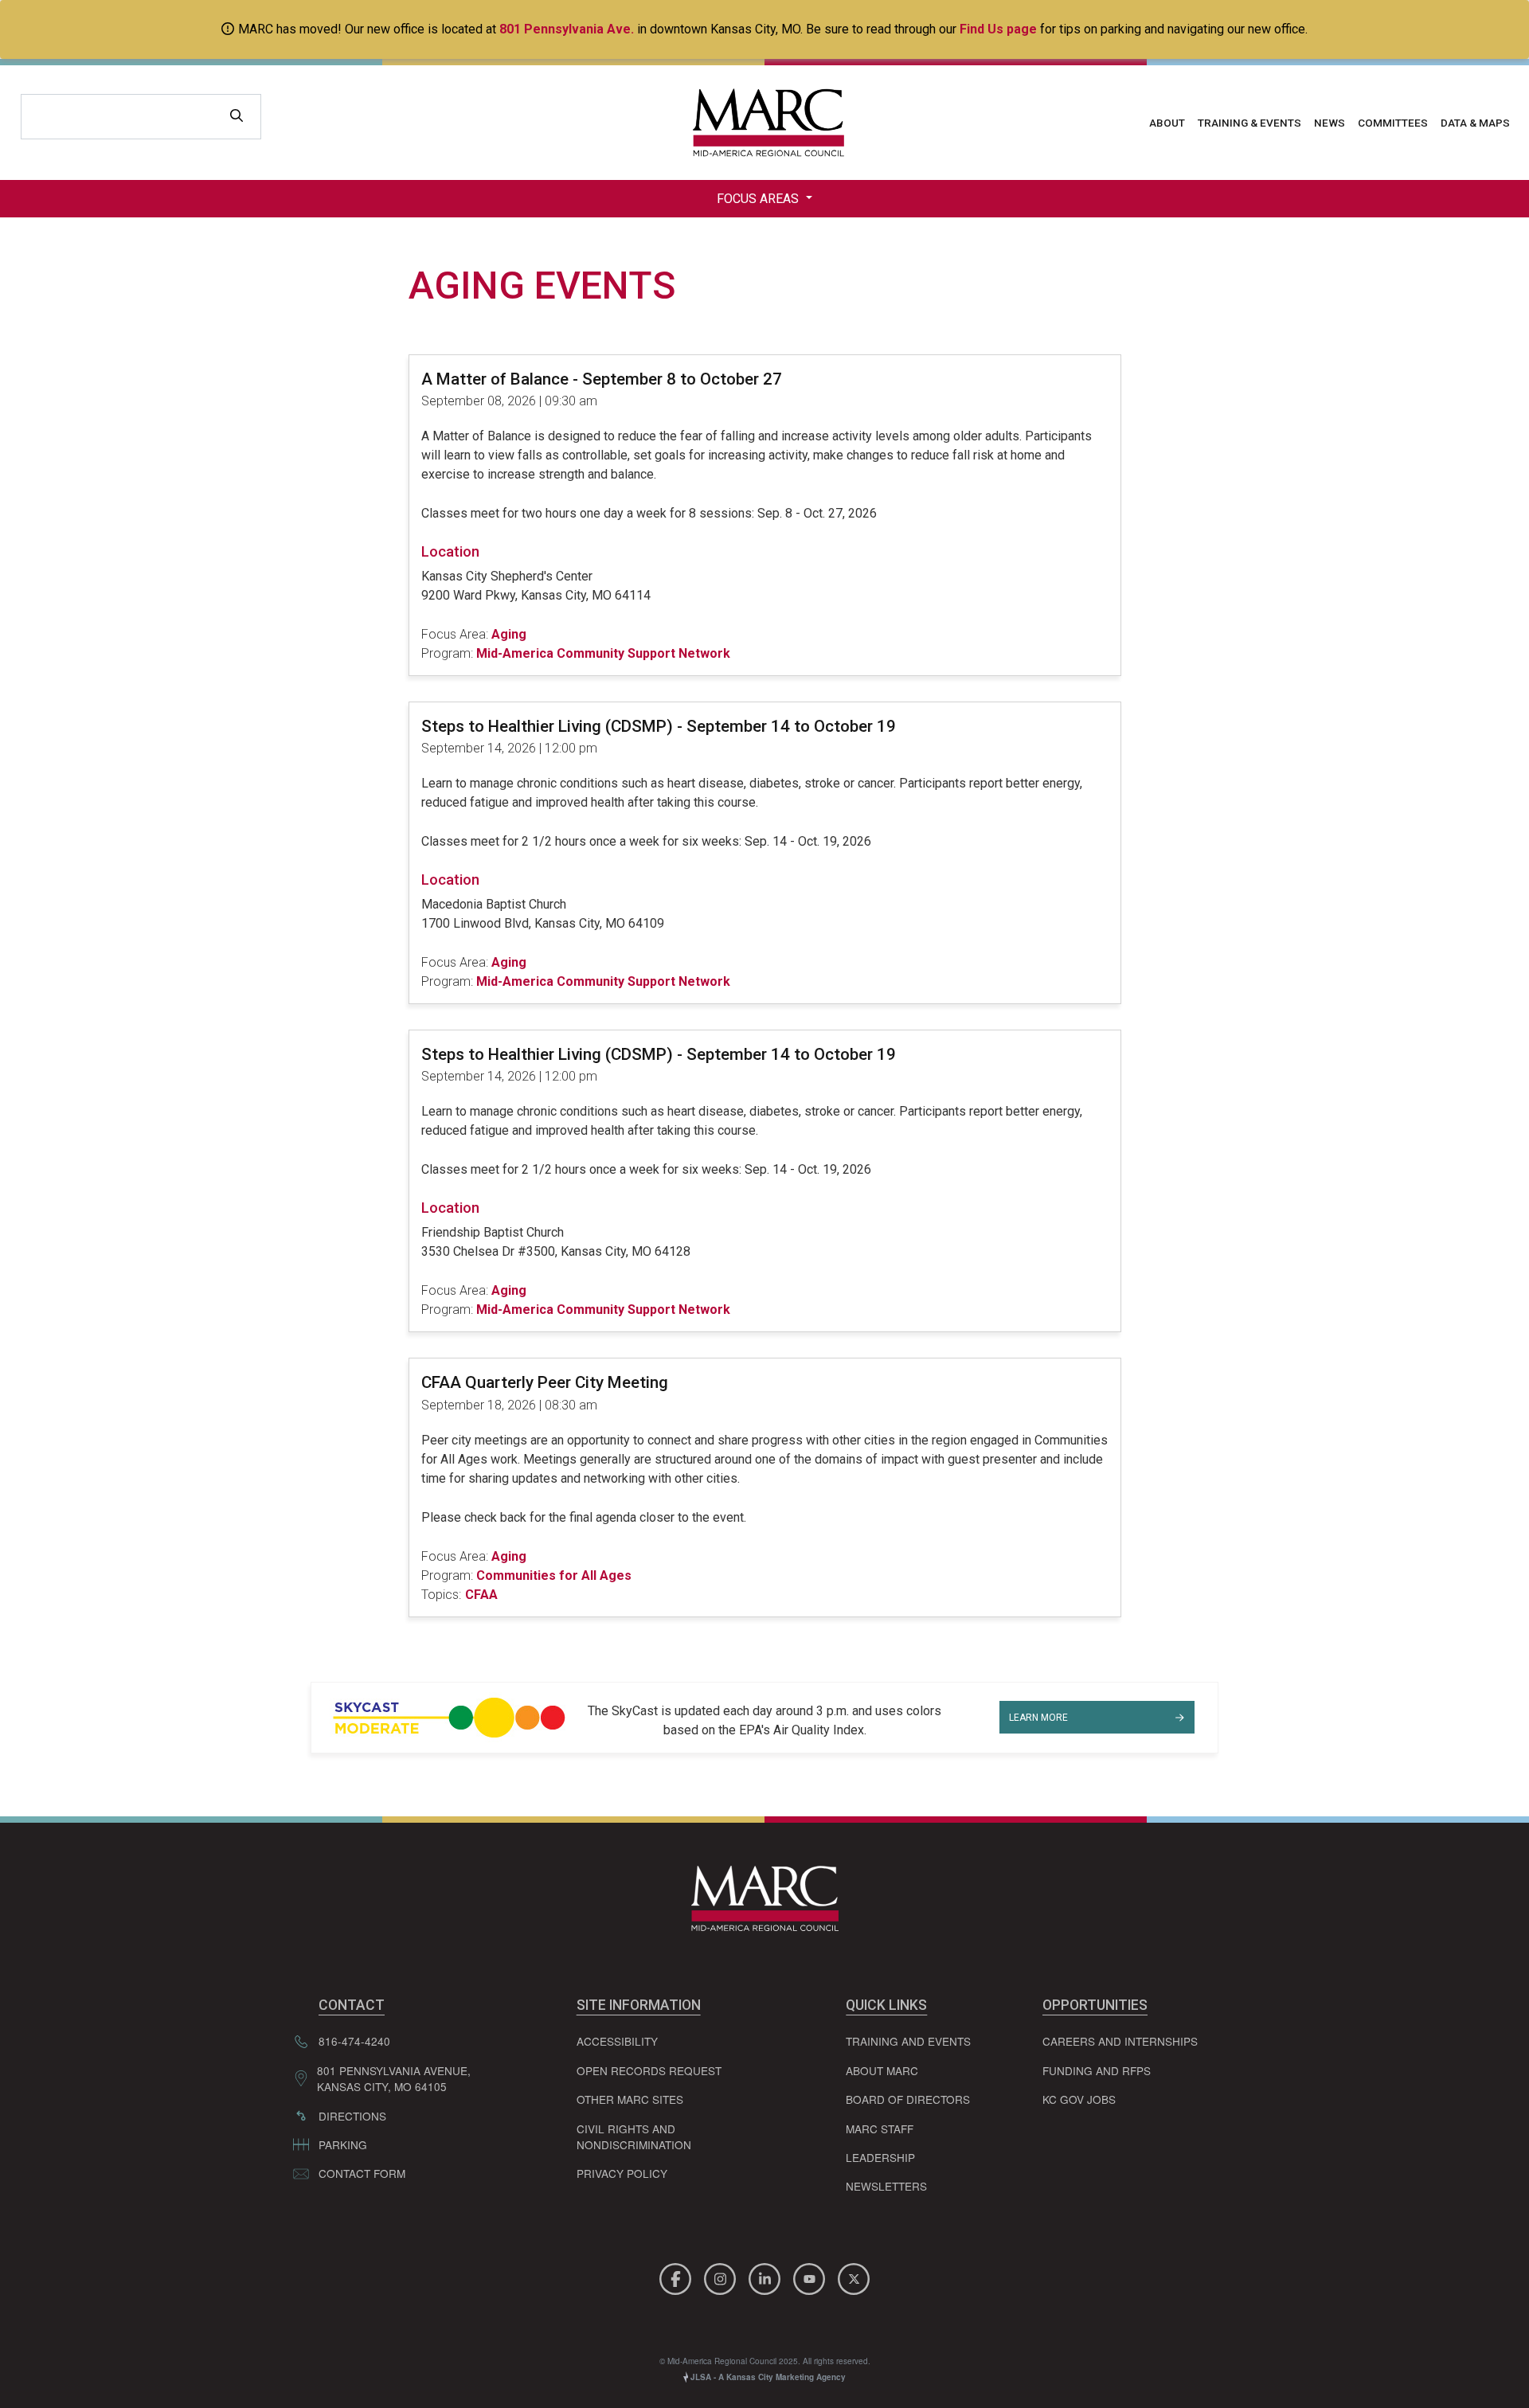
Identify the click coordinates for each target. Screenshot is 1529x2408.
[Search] (237, 117)
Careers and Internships (1120, 2041)
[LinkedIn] (767, 2276)
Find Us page (998, 29)
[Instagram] (722, 2276)
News (1330, 123)
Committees (1393, 123)
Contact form (362, 2173)
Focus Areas (759, 199)
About (1167, 123)
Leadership (880, 2157)
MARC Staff (880, 2128)
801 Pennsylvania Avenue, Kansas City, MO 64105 (394, 2078)
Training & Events (1249, 123)
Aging (509, 634)
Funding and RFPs (1097, 2070)
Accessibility (617, 2041)
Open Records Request (649, 2070)
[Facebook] (678, 2276)
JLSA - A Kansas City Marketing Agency (767, 2377)
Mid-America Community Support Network (603, 653)
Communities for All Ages (554, 1575)
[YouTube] (811, 2276)
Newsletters (886, 2186)
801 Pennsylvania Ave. (567, 29)
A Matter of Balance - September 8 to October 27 (602, 379)
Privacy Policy (622, 2173)
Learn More (1038, 1718)
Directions (352, 2116)
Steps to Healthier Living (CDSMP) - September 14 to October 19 (659, 726)
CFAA (481, 1595)
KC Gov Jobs (1079, 2099)
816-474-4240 (354, 2041)
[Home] (764, 123)
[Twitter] (854, 2276)
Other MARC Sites (630, 2099)
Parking (343, 2144)
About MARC (882, 2070)
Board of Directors (908, 2099)
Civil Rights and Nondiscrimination (634, 2136)
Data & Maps (1475, 123)
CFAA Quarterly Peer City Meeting (545, 1382)
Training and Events (908, 2041)
